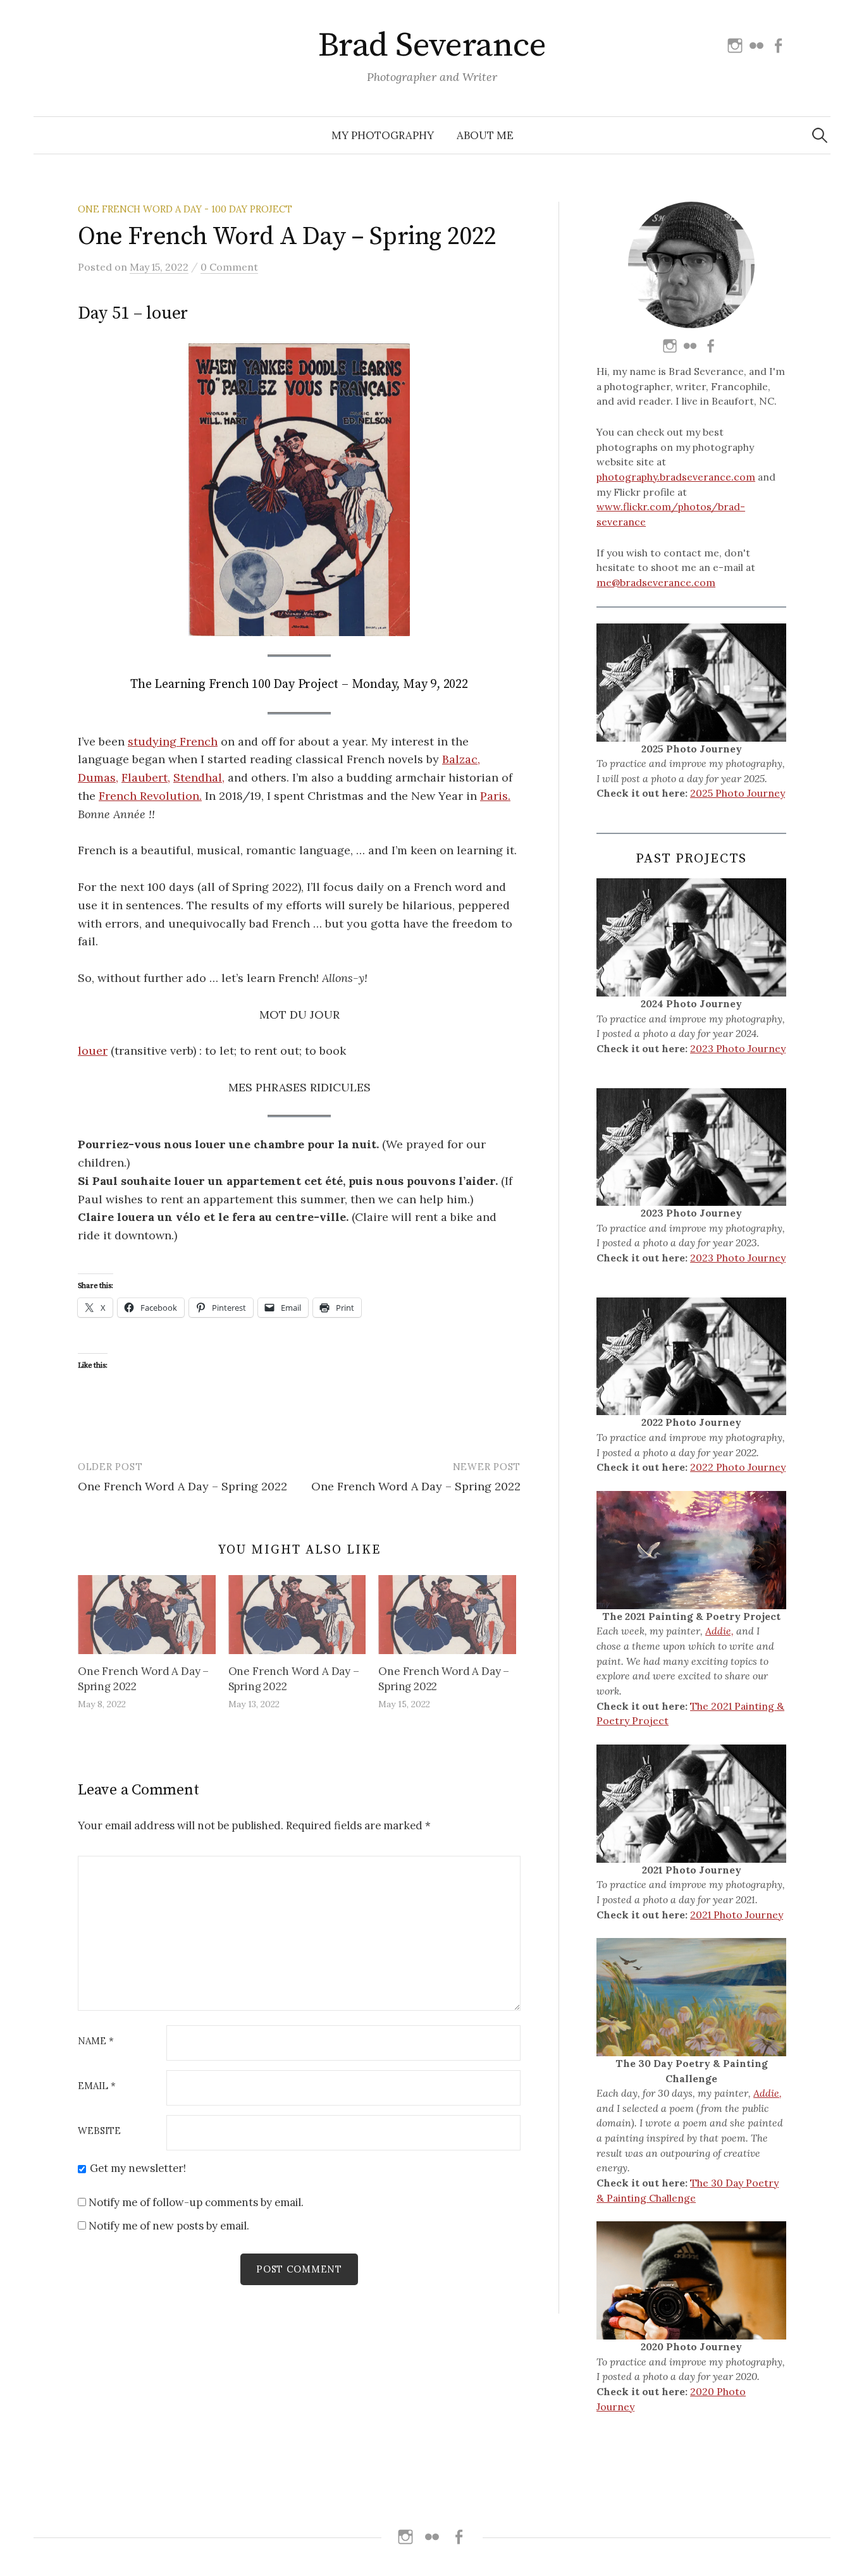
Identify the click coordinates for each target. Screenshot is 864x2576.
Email (97, 2086)
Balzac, (461, 759)
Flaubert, (146, 777)
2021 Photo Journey (737, 1915)
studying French (173, 741)
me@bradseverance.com (656, 582)
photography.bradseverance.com (676, 477)
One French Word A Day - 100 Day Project (185, 209)
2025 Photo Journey (737, 793)
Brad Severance (432, 46)
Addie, (719, 1631)
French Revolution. (150, 796)
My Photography (383, 135)
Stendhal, (199, 777)
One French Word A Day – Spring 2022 (182, 1486)
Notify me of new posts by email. (169, 2226)
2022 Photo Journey (738, 1467)
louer (93, 1051)
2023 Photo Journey (738, 1048)
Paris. (495, 796)
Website (99, 2131)
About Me (485, 135)
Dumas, (98, 777)
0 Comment (229, 267)
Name (96, 2041)
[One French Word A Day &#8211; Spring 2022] (147, 1614)
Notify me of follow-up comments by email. (196, 2202)
